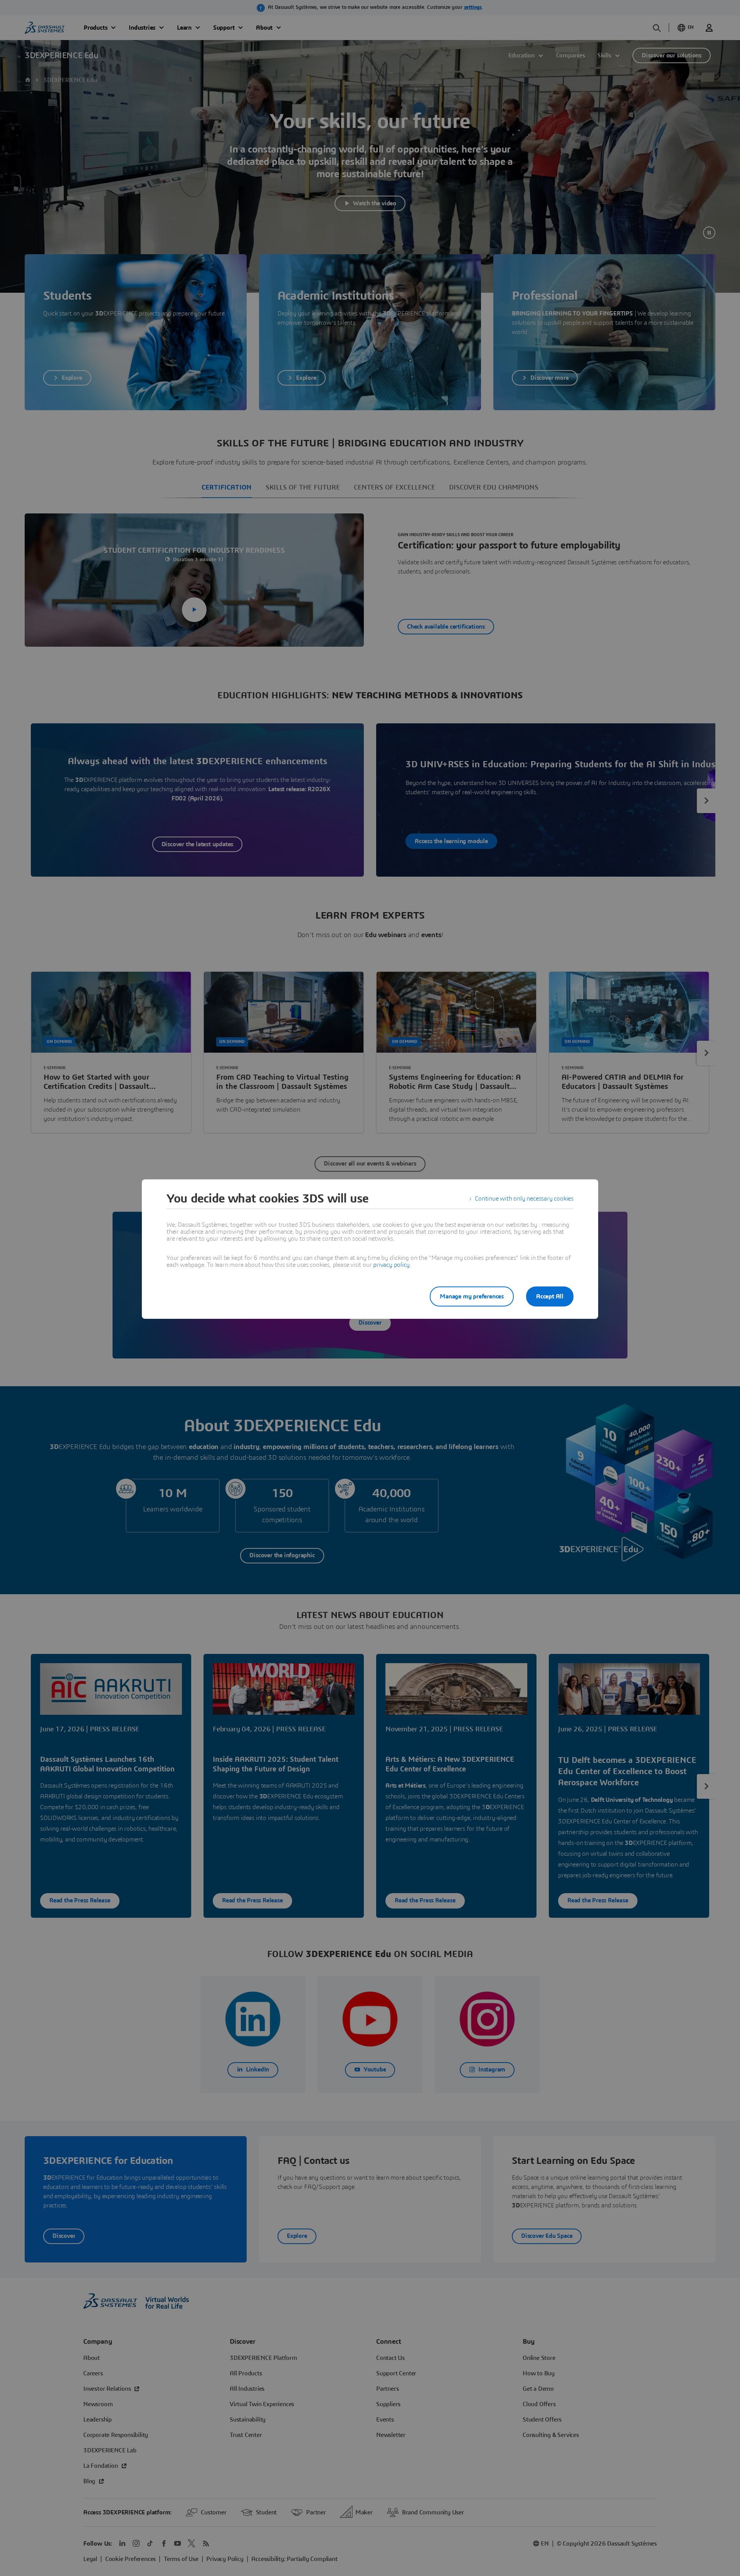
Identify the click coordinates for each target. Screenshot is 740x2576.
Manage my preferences (472, 1296)
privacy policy (391, 1265)
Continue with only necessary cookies (524, 1199)
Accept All (550, 1296)
